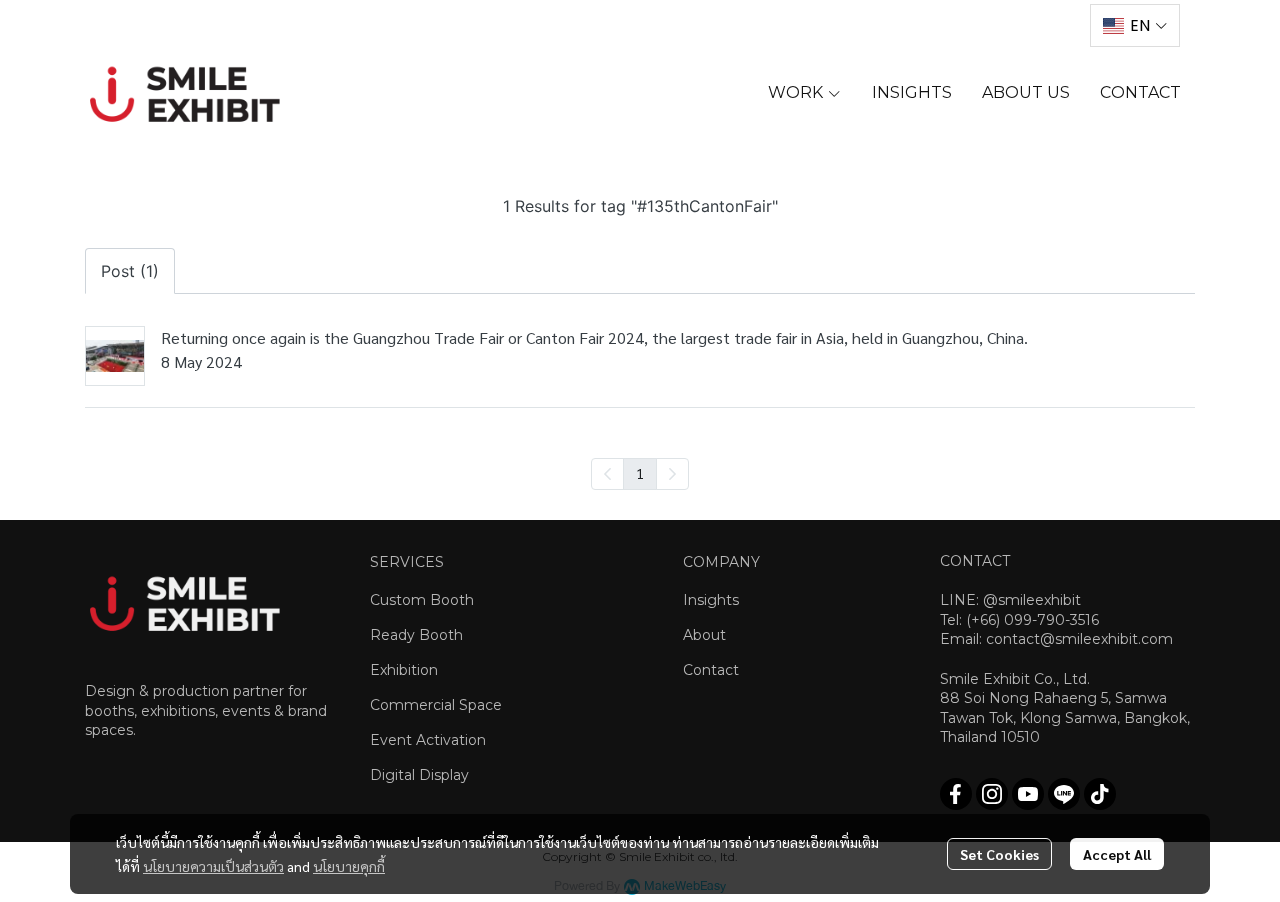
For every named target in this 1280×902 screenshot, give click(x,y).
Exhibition (404, 670)
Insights (711, 600)
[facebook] (956, 794)
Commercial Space (436, 705)
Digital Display (419, 775)
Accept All (1117, 854)
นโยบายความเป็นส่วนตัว (213, 866)
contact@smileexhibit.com (1079, 639)
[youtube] (1028, 794)
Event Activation (428, 740)
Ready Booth (416, 635)
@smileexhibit (1032, 600)
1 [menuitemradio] (640, 473)
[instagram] (992, 794)
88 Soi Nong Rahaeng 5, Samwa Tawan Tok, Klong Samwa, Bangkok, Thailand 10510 (1065, 717)
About (704, 635)
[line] (1064, 794)
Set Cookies (999, 854)
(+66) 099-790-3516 (1032, 620)
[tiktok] (1100, 794)
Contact (711, 670)
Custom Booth (422, 600)
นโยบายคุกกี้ (349, 866)
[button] (1135, 25)
